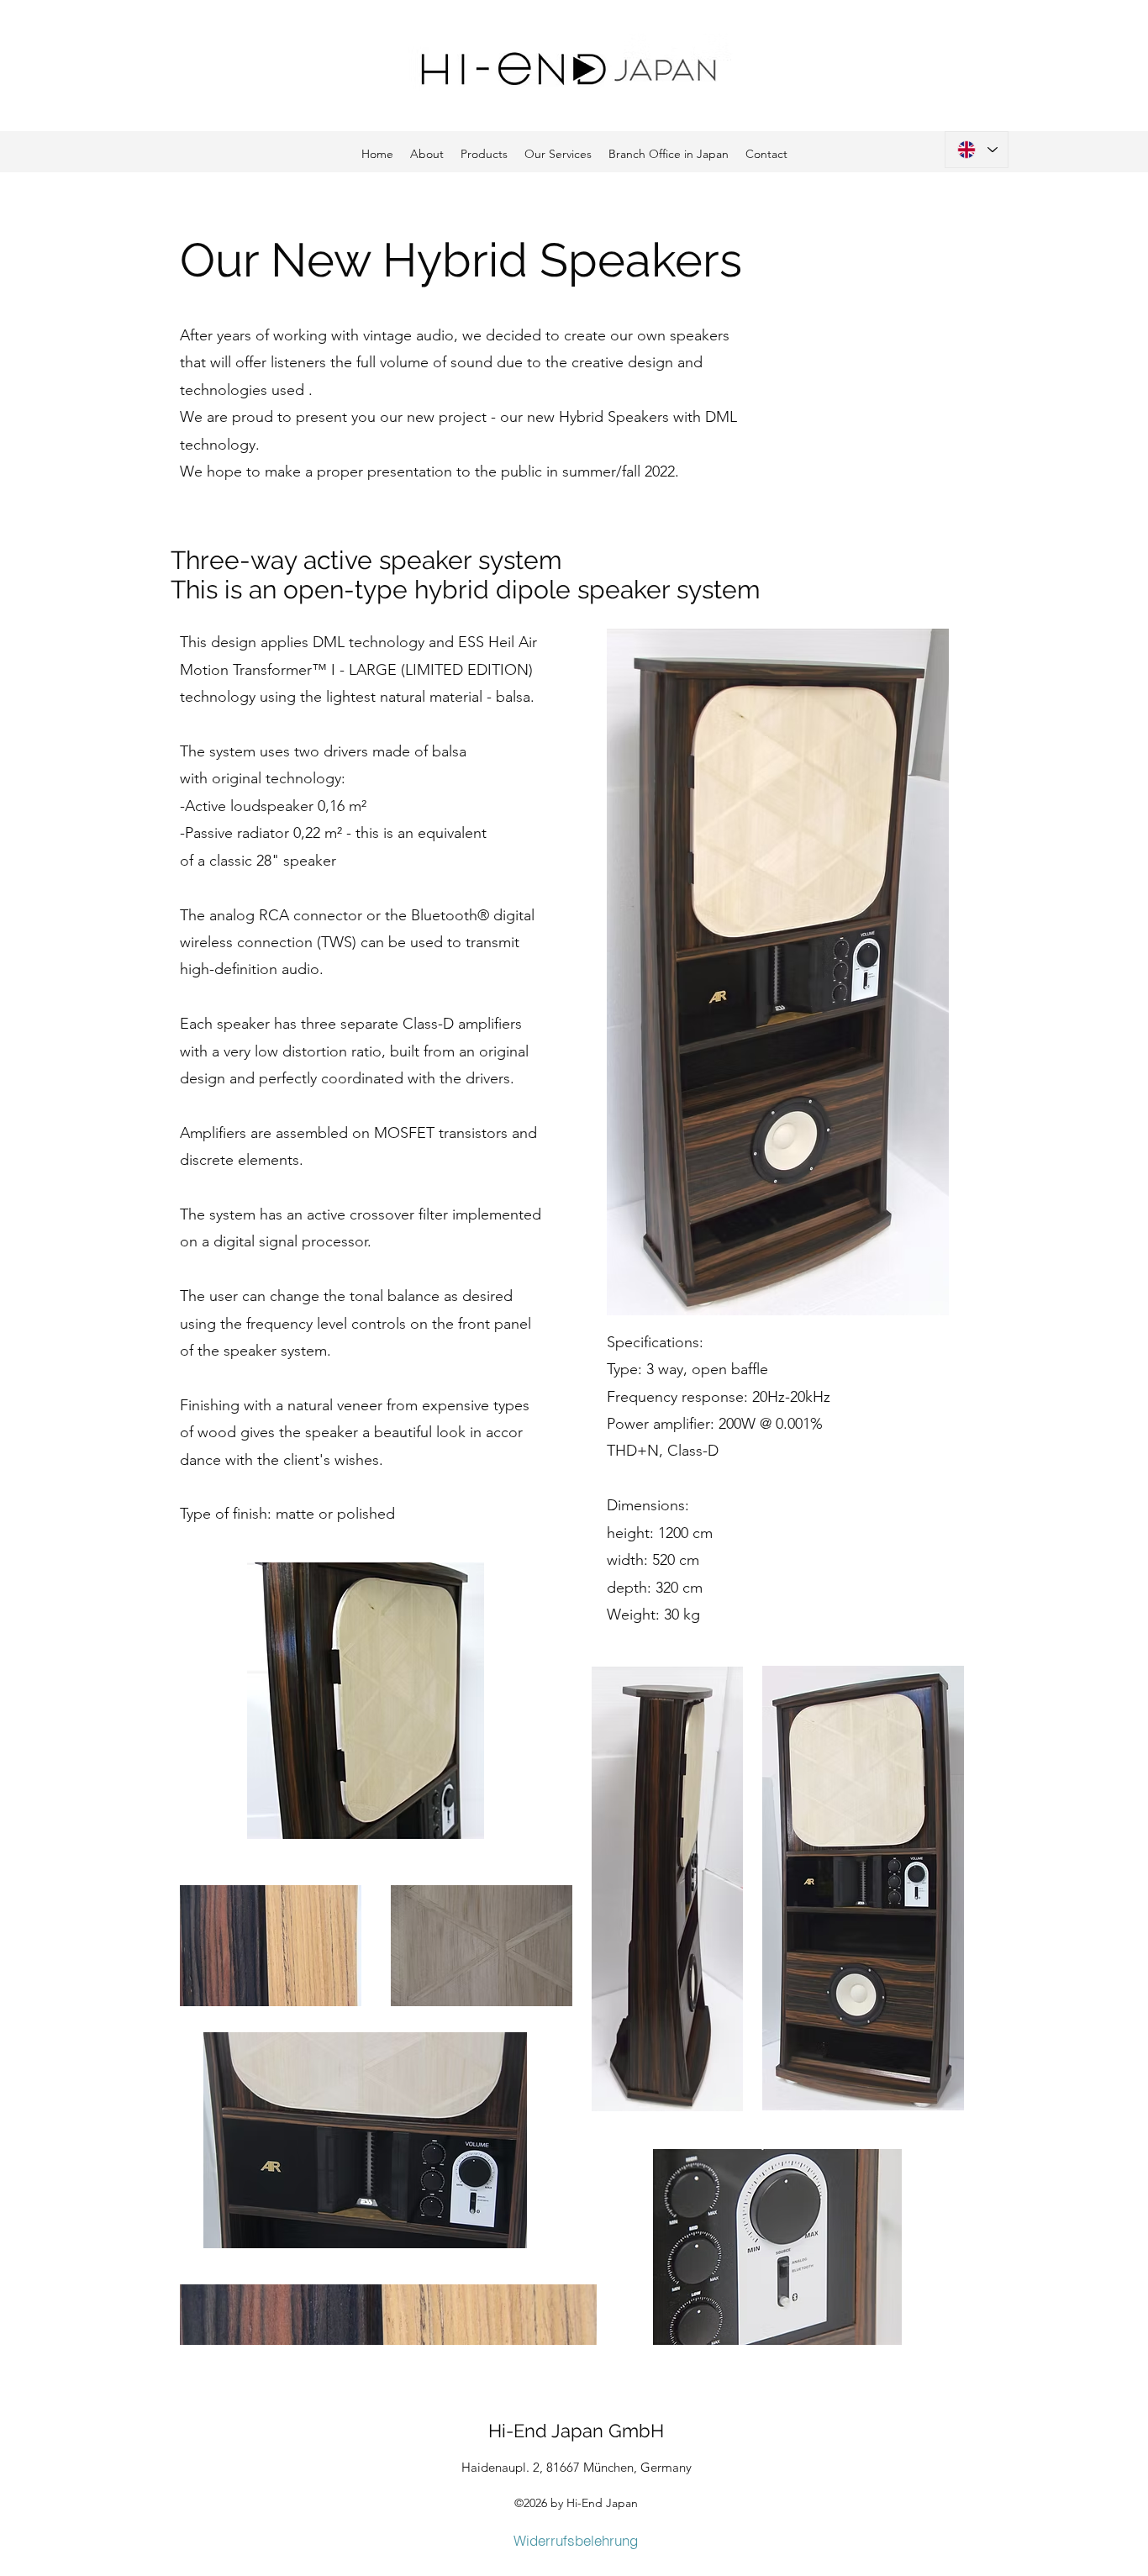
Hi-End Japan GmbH (576, 2431)
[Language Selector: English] (977, 150)
